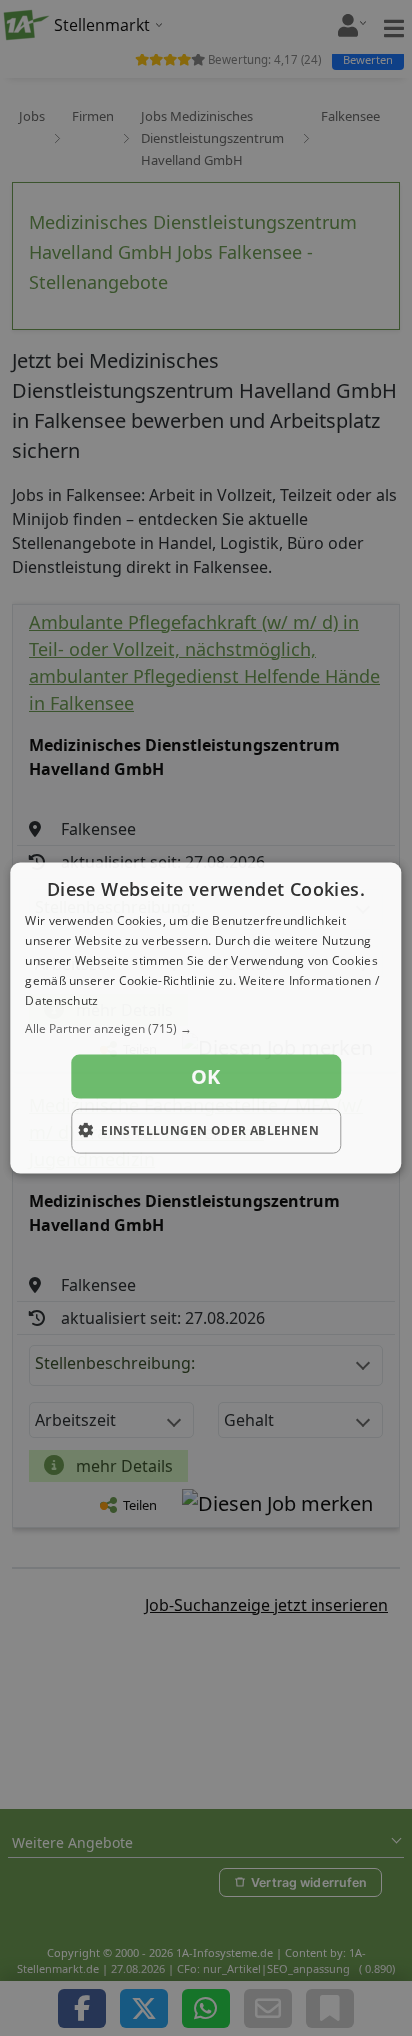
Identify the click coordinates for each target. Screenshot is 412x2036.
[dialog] (205, 1018)
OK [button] (206, 1076)
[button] (205, 1029)
